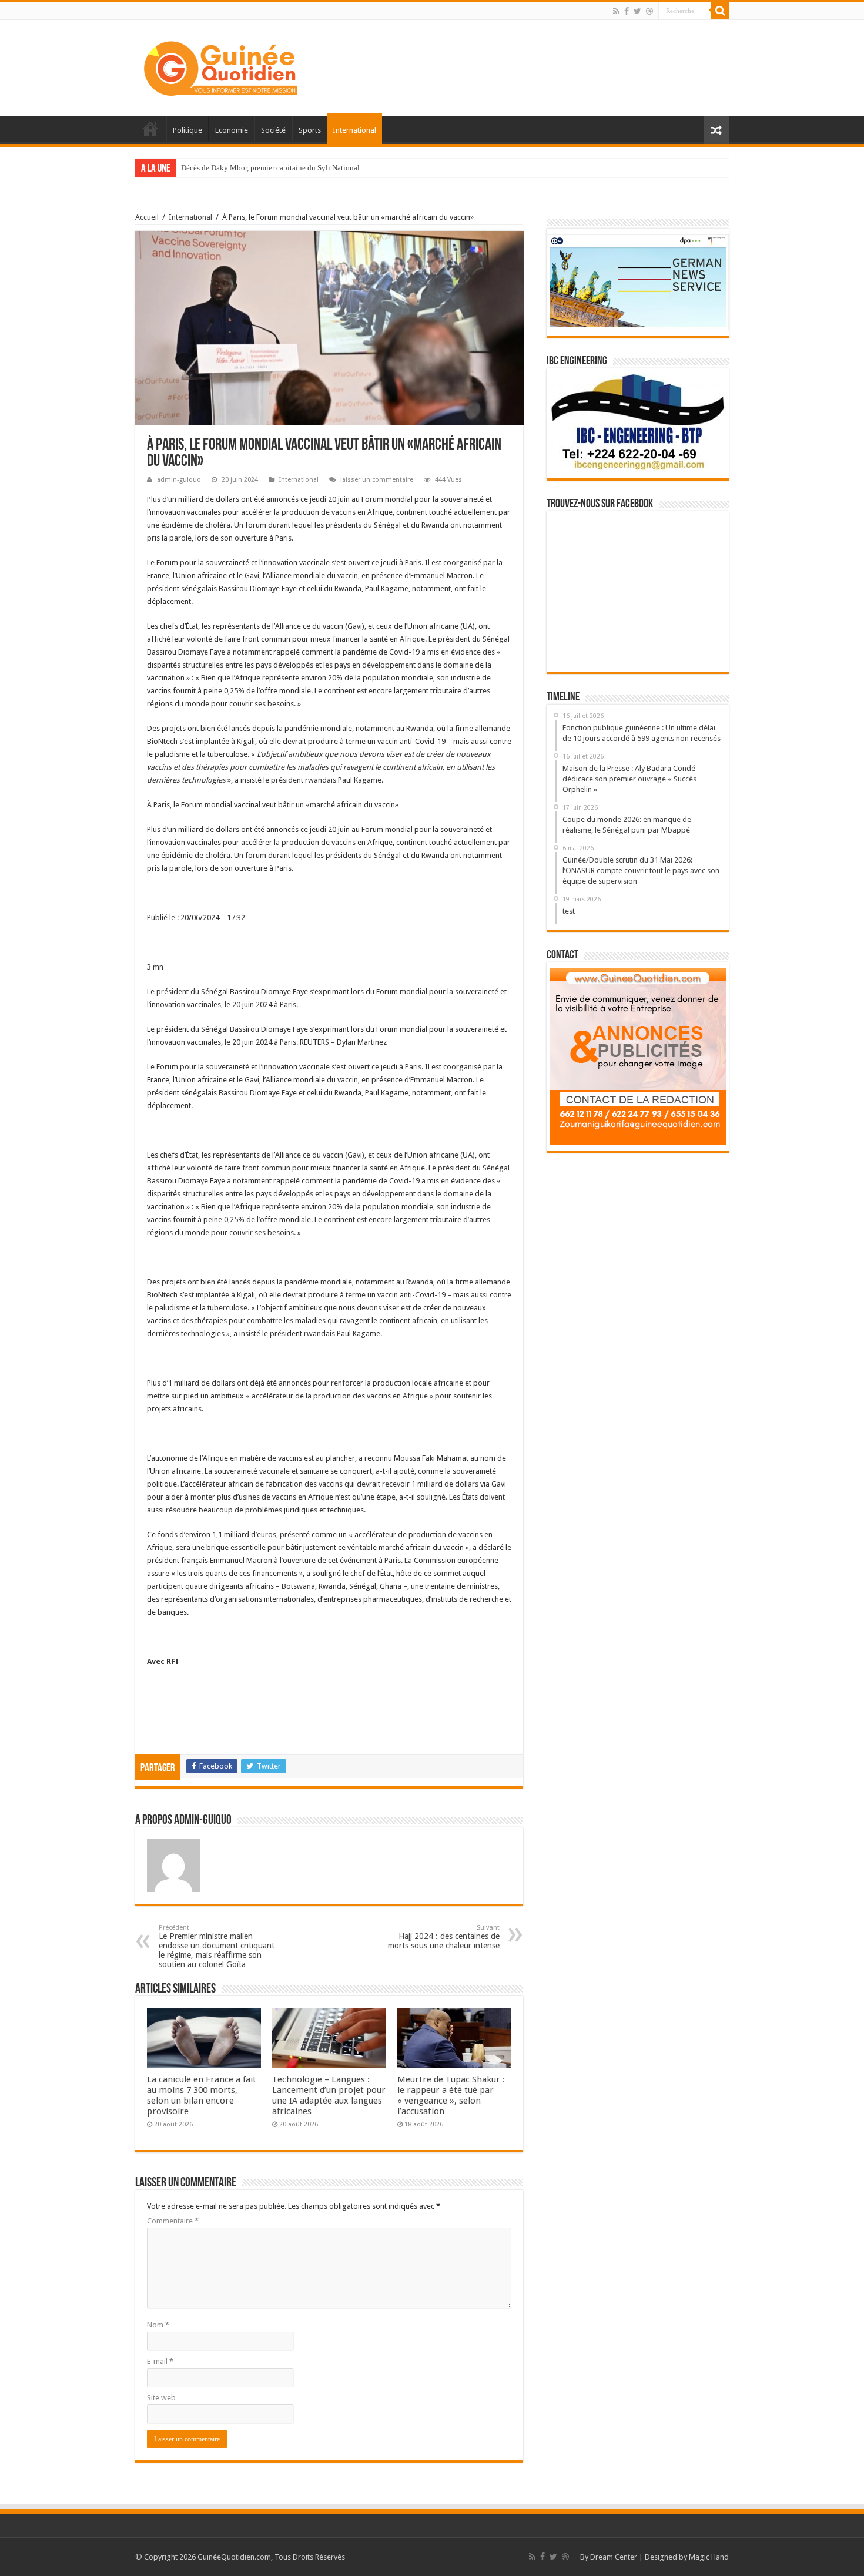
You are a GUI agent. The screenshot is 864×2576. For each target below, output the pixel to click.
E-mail (160, 2361)
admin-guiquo (179, 480)
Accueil (150, 129)
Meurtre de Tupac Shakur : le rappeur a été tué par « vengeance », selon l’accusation (451, 2095)
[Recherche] (720, 11)
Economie (232, 130)
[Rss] (616, 11)
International (354, 130)
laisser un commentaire (377, 480)
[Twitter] (637, 11)
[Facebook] (627, 11)
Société (273, 130)
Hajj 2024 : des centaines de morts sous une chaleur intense (444, 1937)
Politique (187, 130)
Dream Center (614, 2557)
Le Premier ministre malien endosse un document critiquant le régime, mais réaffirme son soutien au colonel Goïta (217, 1946)
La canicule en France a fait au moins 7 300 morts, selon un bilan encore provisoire (202, 2095)
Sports (310, 130)
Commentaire (173, 2221)
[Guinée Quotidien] (220, 66)
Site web (161, 2398)
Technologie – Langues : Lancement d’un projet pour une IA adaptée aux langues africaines (329, 2095)
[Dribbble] (649, 11)
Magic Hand (709, 2557)
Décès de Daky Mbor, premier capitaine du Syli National (270, 168)
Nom (158, 2325)
